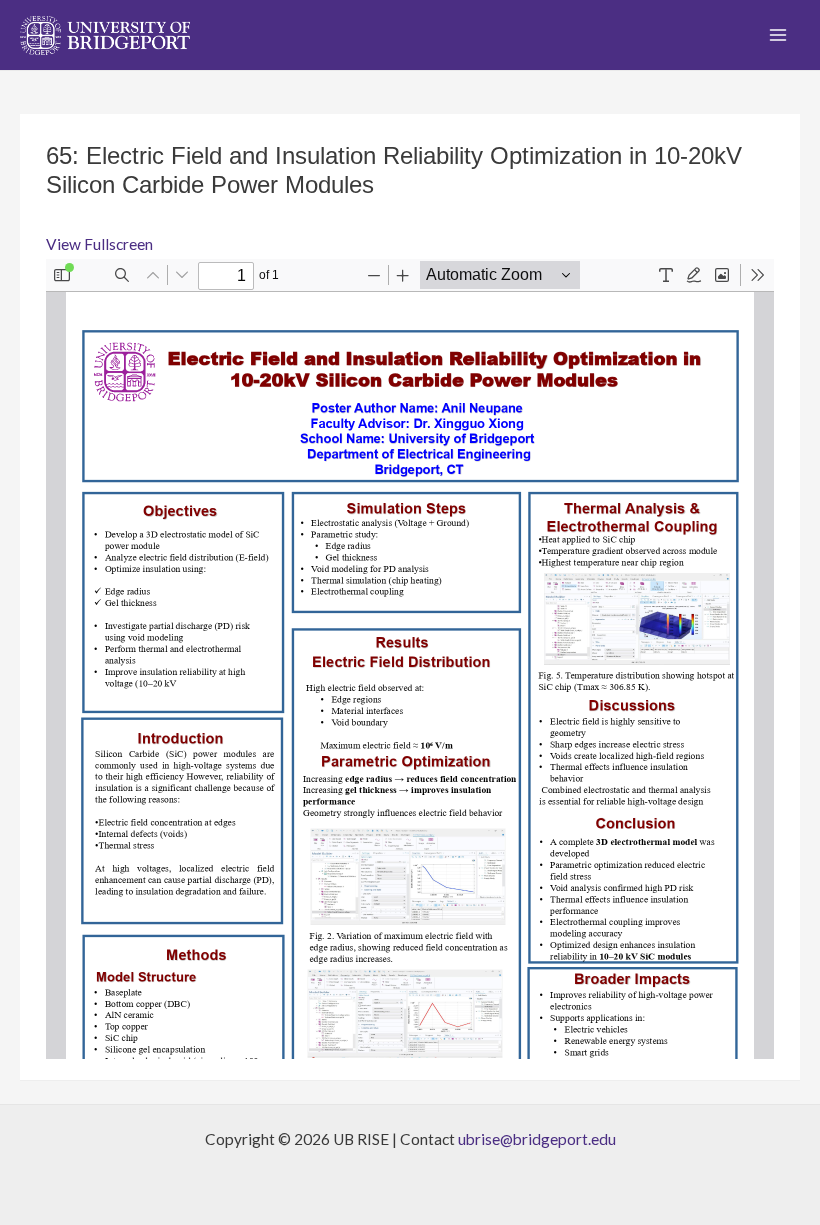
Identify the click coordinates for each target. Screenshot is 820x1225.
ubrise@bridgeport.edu (537, 1139)
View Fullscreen (99, 244)
